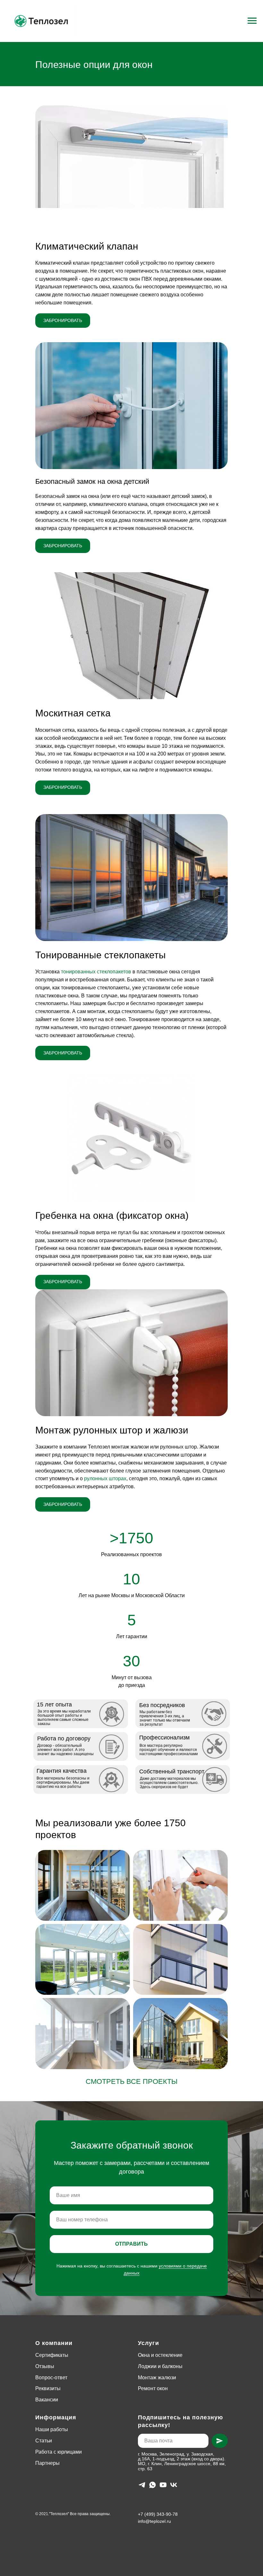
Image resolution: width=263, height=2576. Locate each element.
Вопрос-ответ (51, 2378)
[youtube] (163, 2485)
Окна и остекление (160, 2355)
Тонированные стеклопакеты (101, 955)
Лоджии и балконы (160, 2366)
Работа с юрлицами (59, 2452)
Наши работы (52, 2429)
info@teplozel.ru (154, 2521)
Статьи (44, 2441)
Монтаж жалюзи (157, 2378)
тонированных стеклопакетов (96, 972)
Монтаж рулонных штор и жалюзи (112, 1430)
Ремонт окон (153, 2388)
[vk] (174, 2485)
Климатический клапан (87, 246)
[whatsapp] (153, 2485)
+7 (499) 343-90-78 (158, 2514)
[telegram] (142, 2485)
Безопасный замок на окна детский (92, 481)
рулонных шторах (105, 1478)
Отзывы (45, 2366)
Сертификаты (52, 2355)
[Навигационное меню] (252, 21)
